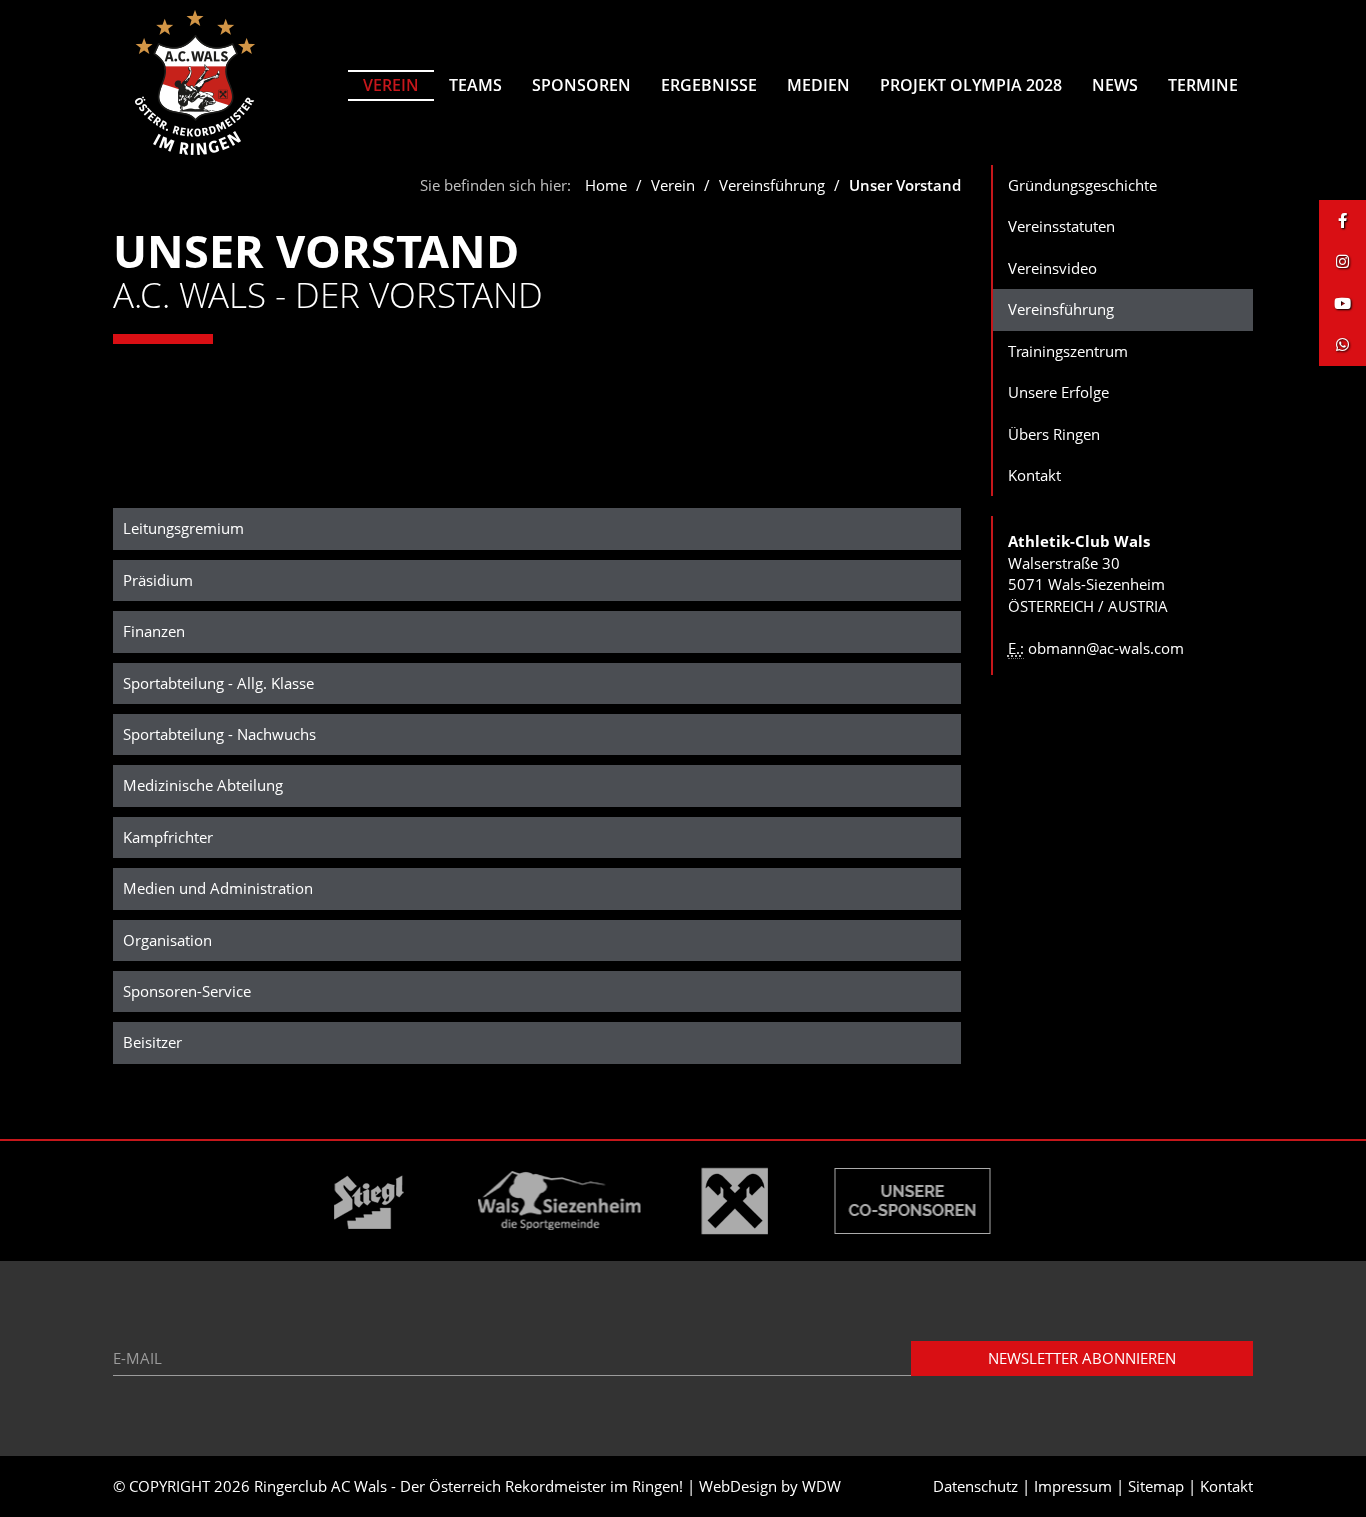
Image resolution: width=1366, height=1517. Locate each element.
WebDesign (738, 1486)
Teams (475, 85)
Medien (818, 85)
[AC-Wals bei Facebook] (1342, 220)
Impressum (1073, 1486)
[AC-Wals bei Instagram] (1342, 261)
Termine (1203, 85)
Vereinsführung (772, 185)
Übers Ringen (1054, 434)
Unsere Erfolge (1058, 392)
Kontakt (1034, 475)
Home (606, 185)
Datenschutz (975, 1486)
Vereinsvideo (1052, 268)
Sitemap (1156, 1486)
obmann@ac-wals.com (1106, 648)
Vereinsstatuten (1061, 226)
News (1115, 85)
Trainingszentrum (1068, 351)
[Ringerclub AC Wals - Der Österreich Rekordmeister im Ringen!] (195, 82)
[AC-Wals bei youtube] (1342, 303)
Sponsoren (581, 85)
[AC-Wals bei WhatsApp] (1342, 344)
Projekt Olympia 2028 (971, 85)
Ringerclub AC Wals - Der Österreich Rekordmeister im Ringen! (468, 1486)
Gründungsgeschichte (1082, 185)
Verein (391, 85)
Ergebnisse (709, 85)
